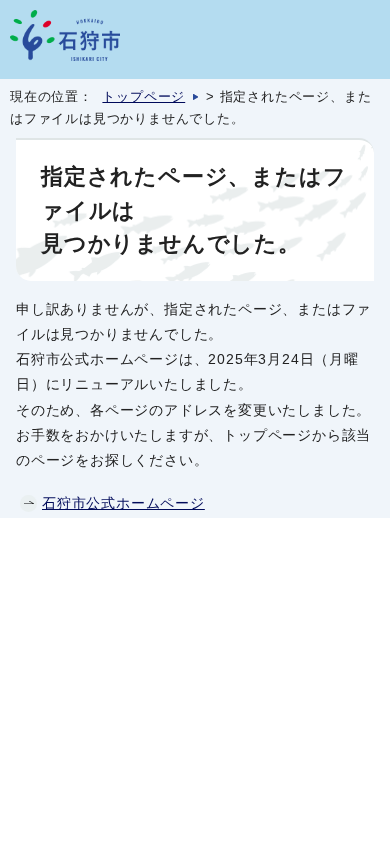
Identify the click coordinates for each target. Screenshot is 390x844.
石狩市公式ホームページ (123, 503)
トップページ (143, 97)
